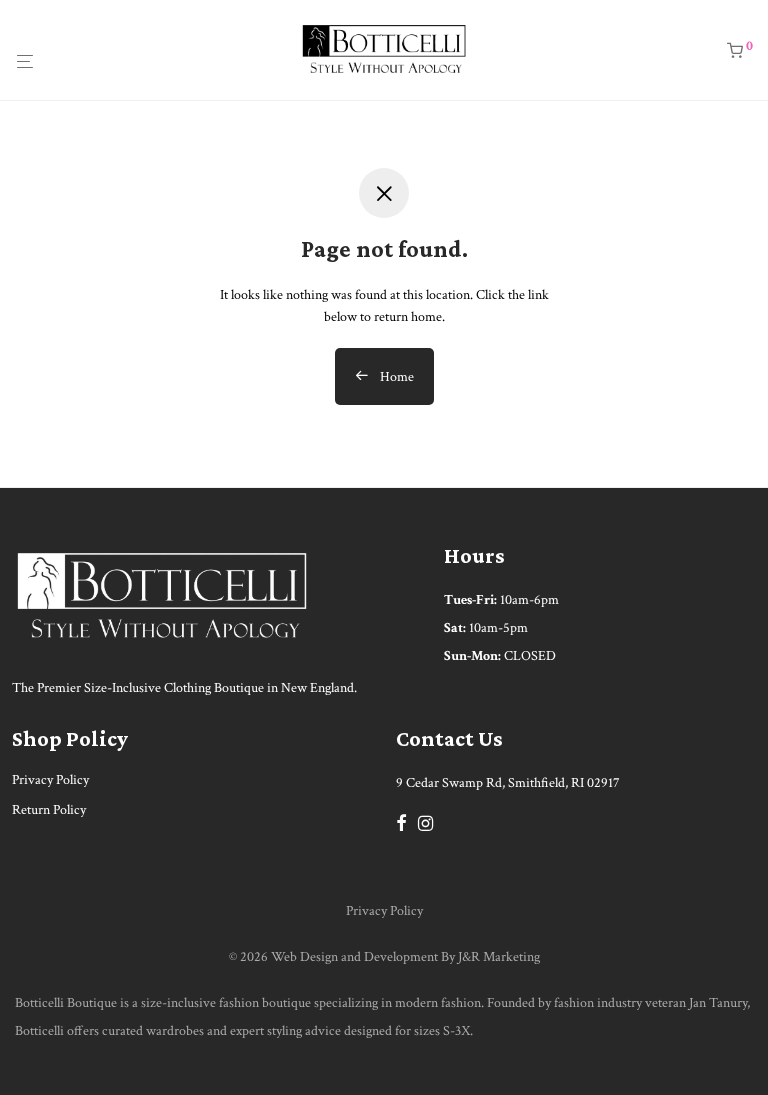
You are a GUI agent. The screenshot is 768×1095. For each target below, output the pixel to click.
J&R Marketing (499, 957)
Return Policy (49, 810)
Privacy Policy (50, 780)
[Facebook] (401, 822)
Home (395, 377)
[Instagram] (425, 822)
